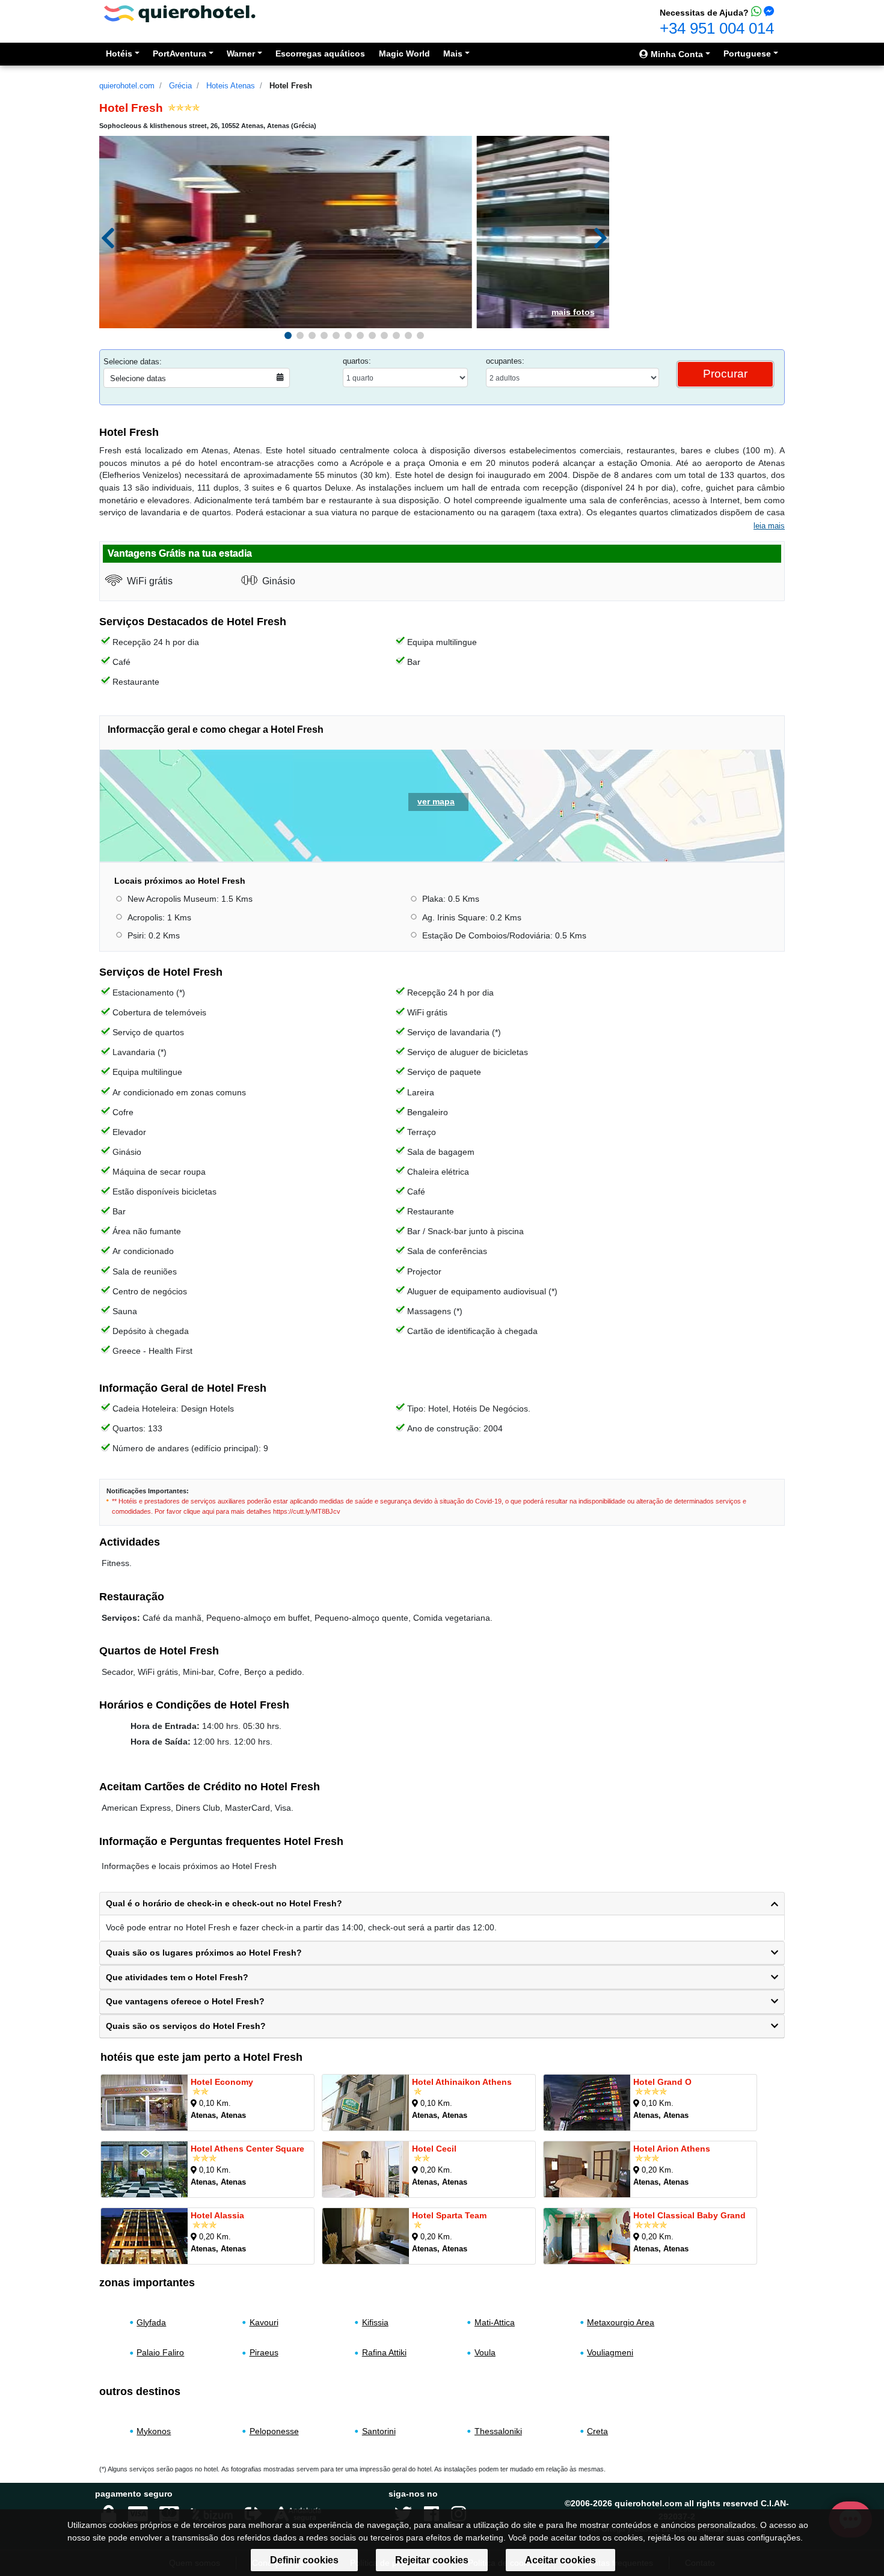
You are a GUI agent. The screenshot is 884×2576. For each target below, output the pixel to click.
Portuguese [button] (747, 54)
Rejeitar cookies (432, 2560)
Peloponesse (274, 2431)
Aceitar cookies (560, 2560)
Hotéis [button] (119, 54)
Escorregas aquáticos (320, 54)
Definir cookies (304, 2560)
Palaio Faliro (160, 2352)
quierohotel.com (127, 86)
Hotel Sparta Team (449, 2215)
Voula (485, 2352)
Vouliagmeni (610, 2352)
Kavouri (264, 2322)
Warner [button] (241, 54)
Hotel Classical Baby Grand (689, 2215)
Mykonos (154, 2431)
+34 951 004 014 (717, 28)
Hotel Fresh (291, 86)
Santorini (379, 2431)
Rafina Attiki (384, 2352)
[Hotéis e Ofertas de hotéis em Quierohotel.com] (180, 13)
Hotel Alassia (217, 2215)
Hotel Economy (222, 2082)
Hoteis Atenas (231, 86)
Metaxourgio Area (621, 2322)
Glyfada (151, 2322)
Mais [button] (453, 54)
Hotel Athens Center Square (247, 2149)
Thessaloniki (498, 2431)
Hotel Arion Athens (672, 2149)
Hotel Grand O (662, 2082)
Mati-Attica (495, 2322)
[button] (288, 335)
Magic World (404, 54)
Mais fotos (573, 312)
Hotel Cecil (434, 2149)
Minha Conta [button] (676, 54)
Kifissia (375, 2322)
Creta (597, 2431)
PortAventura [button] (180, 54)
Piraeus (264, 2352)
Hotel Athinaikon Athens (462, 2082)
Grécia (180, 86)
